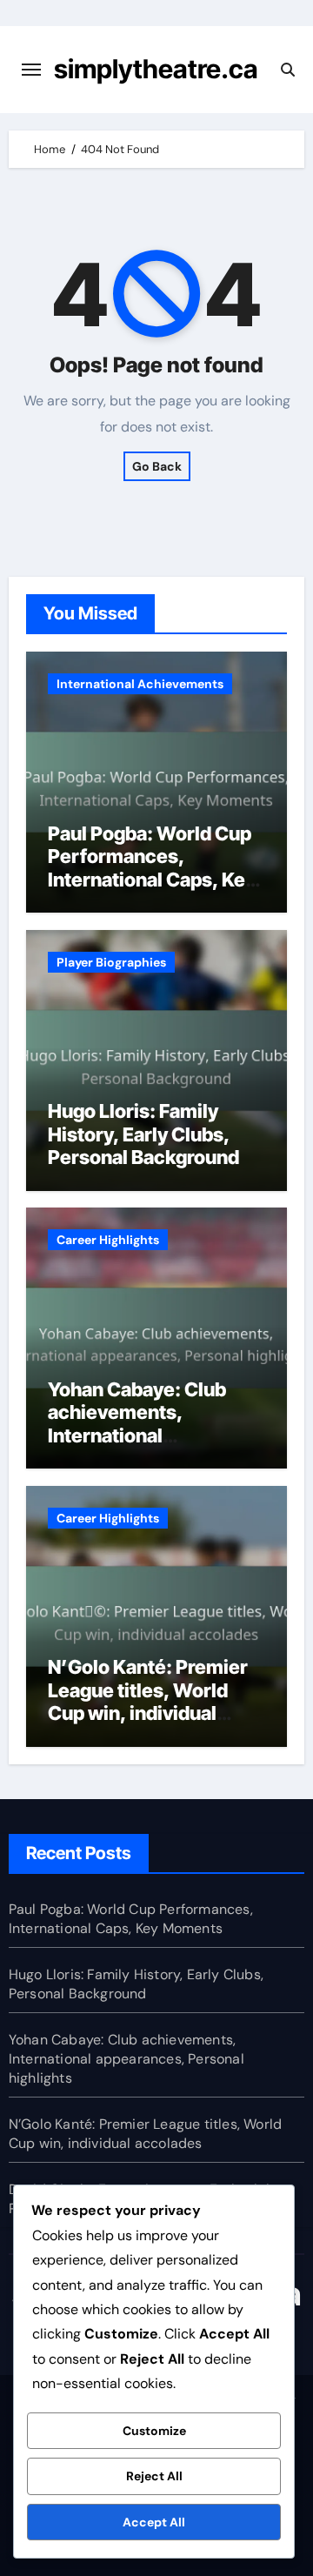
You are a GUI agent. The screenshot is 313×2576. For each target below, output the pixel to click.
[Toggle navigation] (31, 70)
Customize (154, 2431)
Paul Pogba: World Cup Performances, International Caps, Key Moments (152, 868)
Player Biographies (111, 962)
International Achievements (140, 684)
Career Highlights (108, 1240)
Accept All (154, 2522)
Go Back (157, 466)
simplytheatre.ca (156, 69)
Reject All (154, 2476)
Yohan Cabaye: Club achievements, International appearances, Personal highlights (151, 1435)
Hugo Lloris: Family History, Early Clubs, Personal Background (143, 1134)
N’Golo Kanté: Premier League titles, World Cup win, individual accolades (148, 1701)
